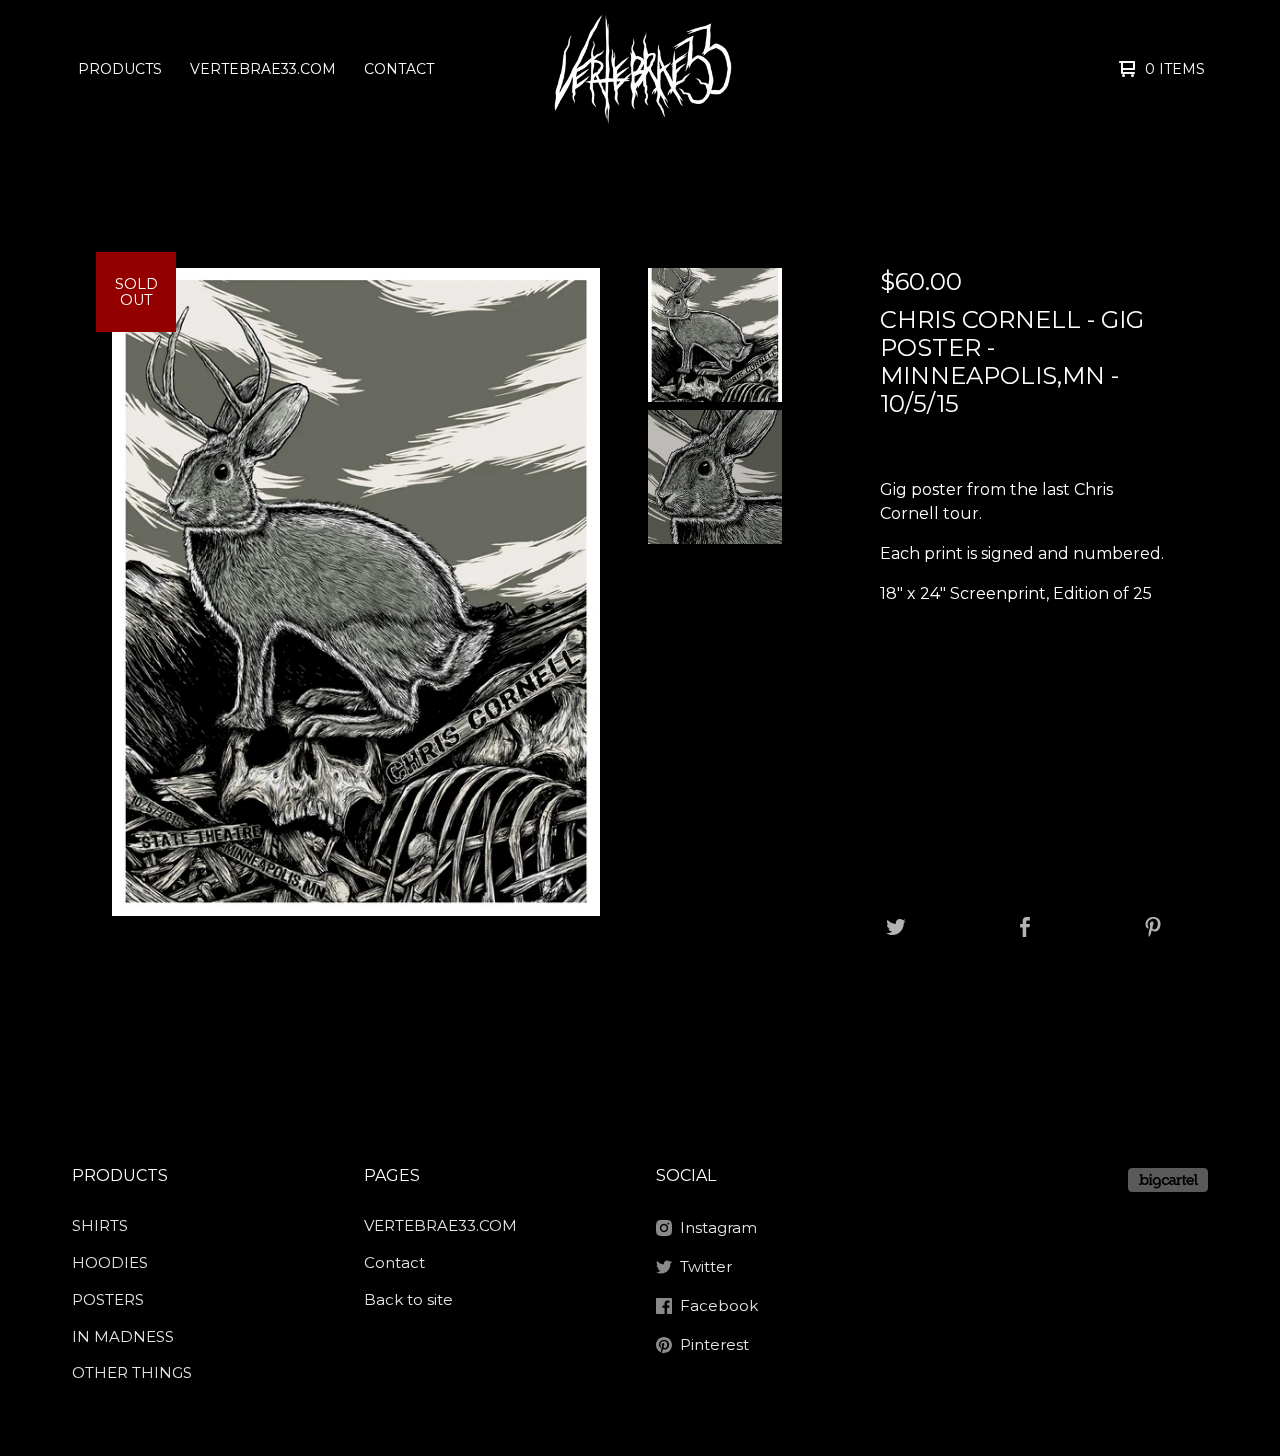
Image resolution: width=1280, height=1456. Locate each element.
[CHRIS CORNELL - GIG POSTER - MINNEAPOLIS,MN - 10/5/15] (715, 335)
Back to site (408, 1299)
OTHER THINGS (132, 1372)
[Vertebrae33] (641, 69)
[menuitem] (120, 69)
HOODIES (110, 1262)
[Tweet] (896, 928)
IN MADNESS (123, 1336)
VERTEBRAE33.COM (263, 69)
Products (120, 69)
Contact (399, 69)
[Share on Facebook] (1025, 928)
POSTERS (108, 1299)
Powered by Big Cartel (1168, 1180)
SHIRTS (100, 1225)
